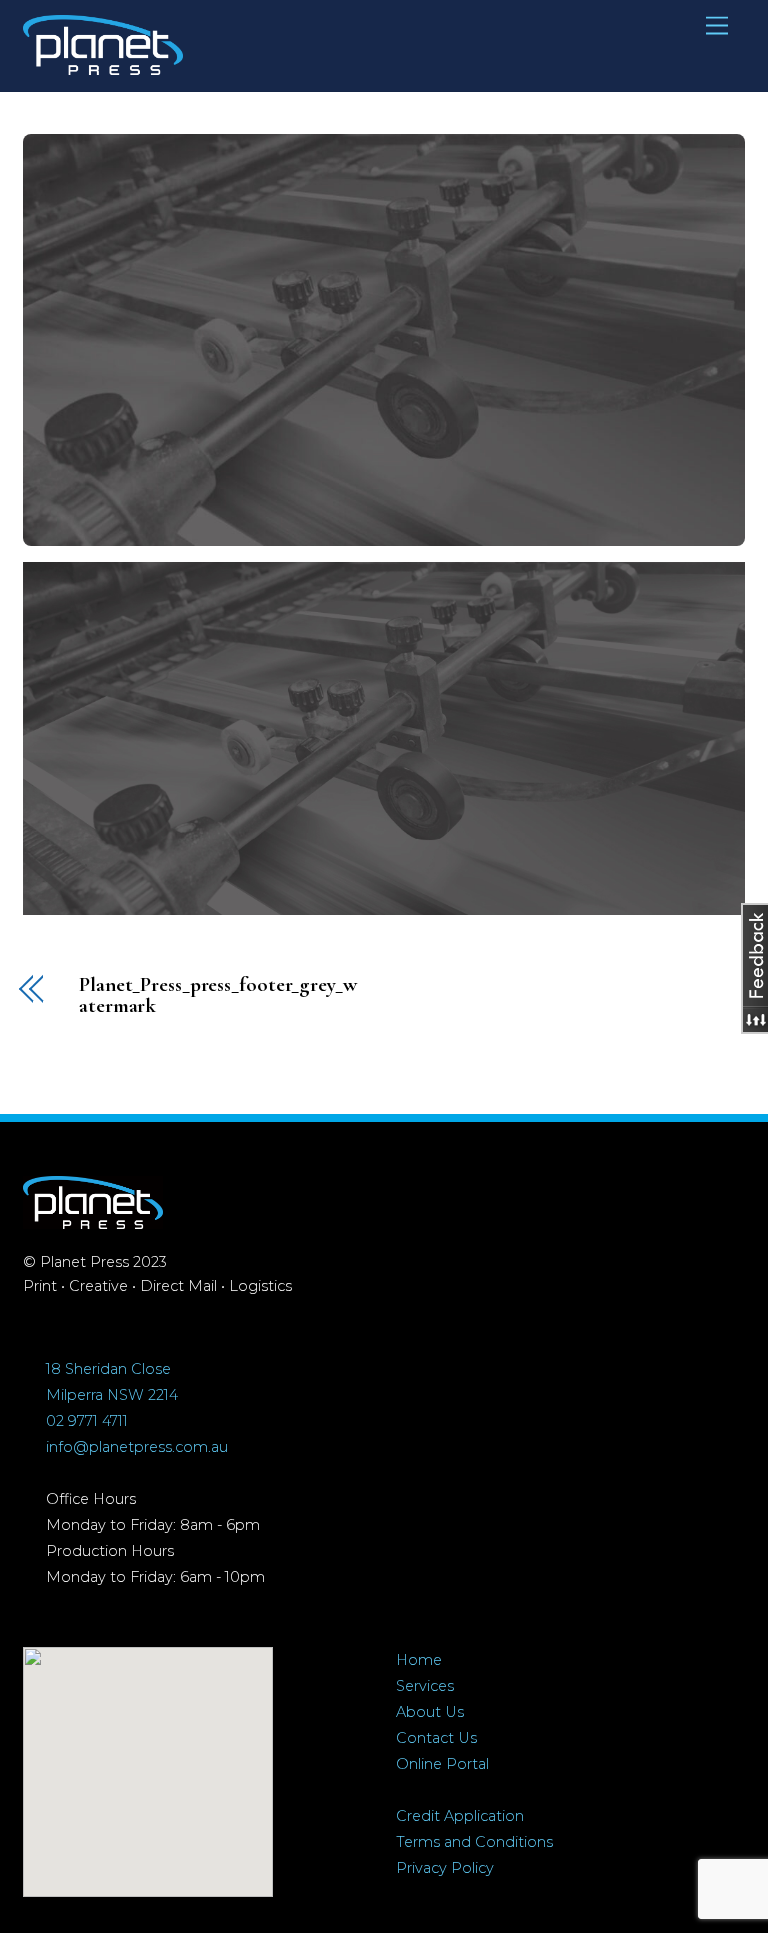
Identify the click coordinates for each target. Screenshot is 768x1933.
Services (425, 1686)
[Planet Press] (103, 66)
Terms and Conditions (474, 1842)
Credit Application (460, 1816)
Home (419, 1660)
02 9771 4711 (87, 1421)
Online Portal (442, 1764)
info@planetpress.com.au (137, 1447)
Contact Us (436, 1738)
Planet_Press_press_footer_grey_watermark (218, 996)
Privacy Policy (445, 1868)
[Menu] (717, 26)
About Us (430, 1712)
